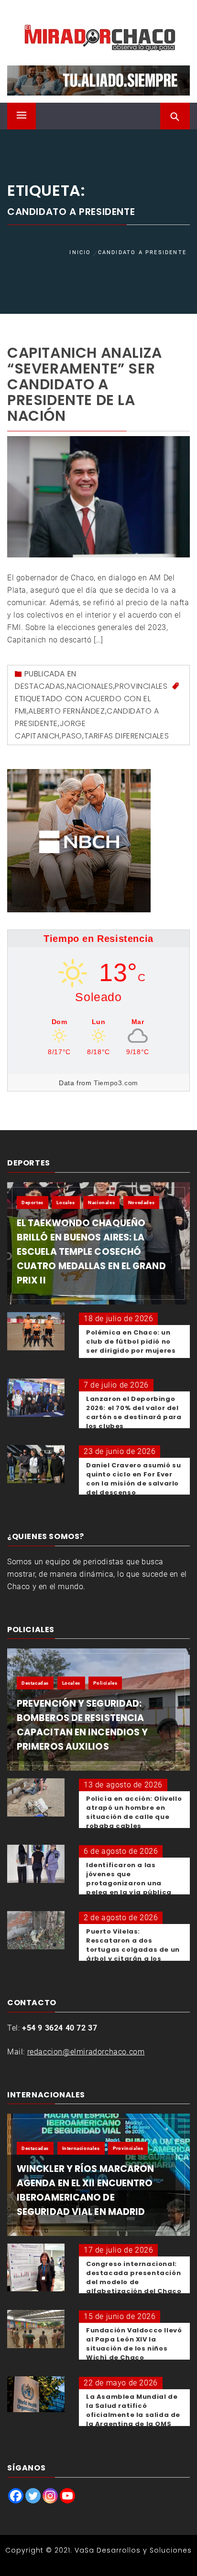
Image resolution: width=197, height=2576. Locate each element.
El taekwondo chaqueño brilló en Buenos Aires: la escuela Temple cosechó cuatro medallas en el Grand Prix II (91, 1252)
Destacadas (40, 686)
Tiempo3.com (116, 1083)
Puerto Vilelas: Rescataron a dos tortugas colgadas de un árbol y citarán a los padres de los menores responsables (133, 1954)
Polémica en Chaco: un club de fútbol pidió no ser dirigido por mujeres (131, 1341)
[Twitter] (33, 2496)
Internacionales (81, 2148)
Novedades (141, 1202)
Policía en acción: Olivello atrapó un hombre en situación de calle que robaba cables (134, 1812)
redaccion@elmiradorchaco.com (86, 2052)
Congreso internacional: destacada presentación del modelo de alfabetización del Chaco (134, 2277)
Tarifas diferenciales (127, 736)
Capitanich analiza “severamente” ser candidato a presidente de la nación (85, 384)
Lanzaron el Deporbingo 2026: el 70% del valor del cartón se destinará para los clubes (134, 1412)
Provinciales (141, 686)
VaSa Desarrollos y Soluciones (133, 2550)
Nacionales (90, 686)
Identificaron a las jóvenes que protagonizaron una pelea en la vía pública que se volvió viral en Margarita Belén (129, 1888)
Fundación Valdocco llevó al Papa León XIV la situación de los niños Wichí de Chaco (134, 2344)
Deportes (33, 1202)
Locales (66, 1202)
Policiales (105, 1683)
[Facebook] (16, 2496)
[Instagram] (50, 2496)
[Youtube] (67, 2496)
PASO (72, 736)
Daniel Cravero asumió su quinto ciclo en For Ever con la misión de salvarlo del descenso (133, 1479)
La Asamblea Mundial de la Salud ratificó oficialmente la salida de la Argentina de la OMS (133, 2410)
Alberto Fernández (66, 711)
